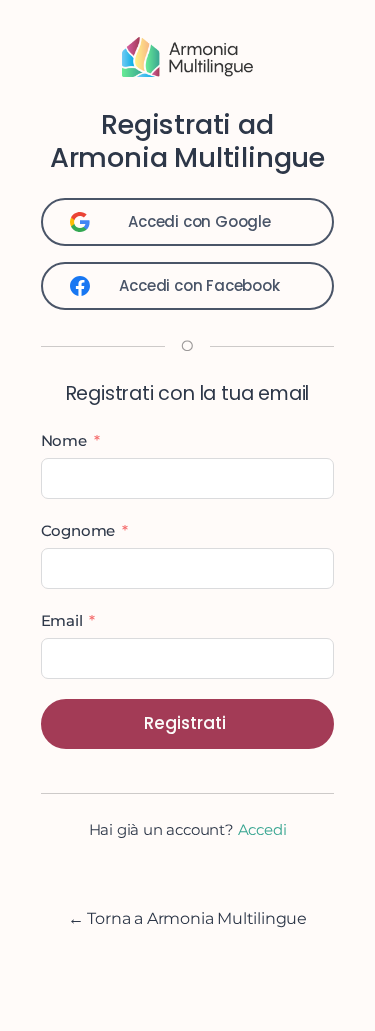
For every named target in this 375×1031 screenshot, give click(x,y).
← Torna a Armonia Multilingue (187, 918)
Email (62, 620)
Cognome (78, 530)
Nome (64, 440)
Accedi (262, 829)
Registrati (185, 723)
